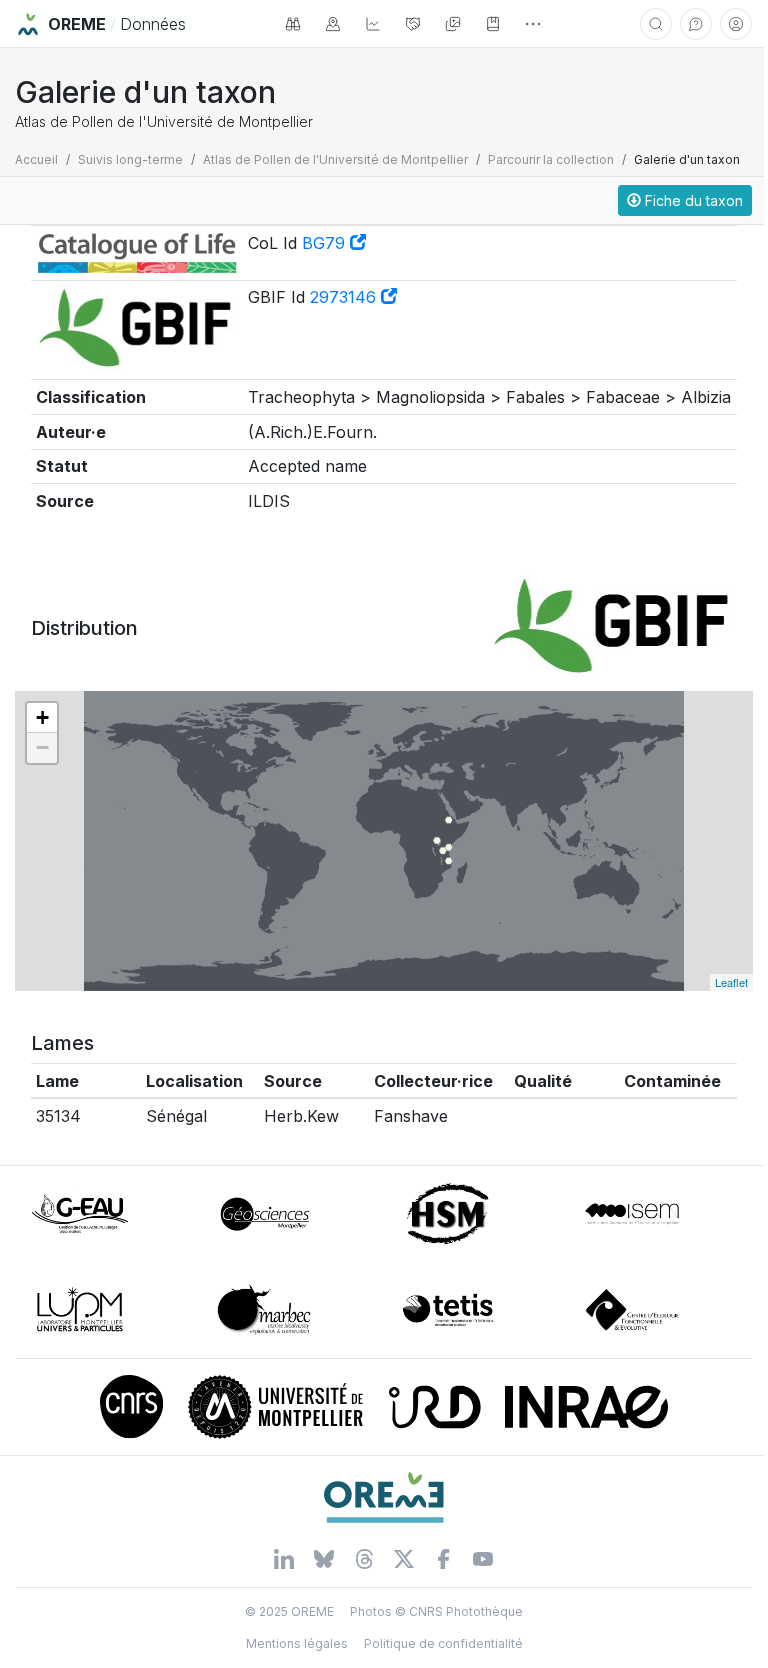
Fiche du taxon (692, 200)
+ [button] (42, 717)
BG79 (326, 243)
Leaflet (731, 982)
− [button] (42, 747)
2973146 (345, 297)
